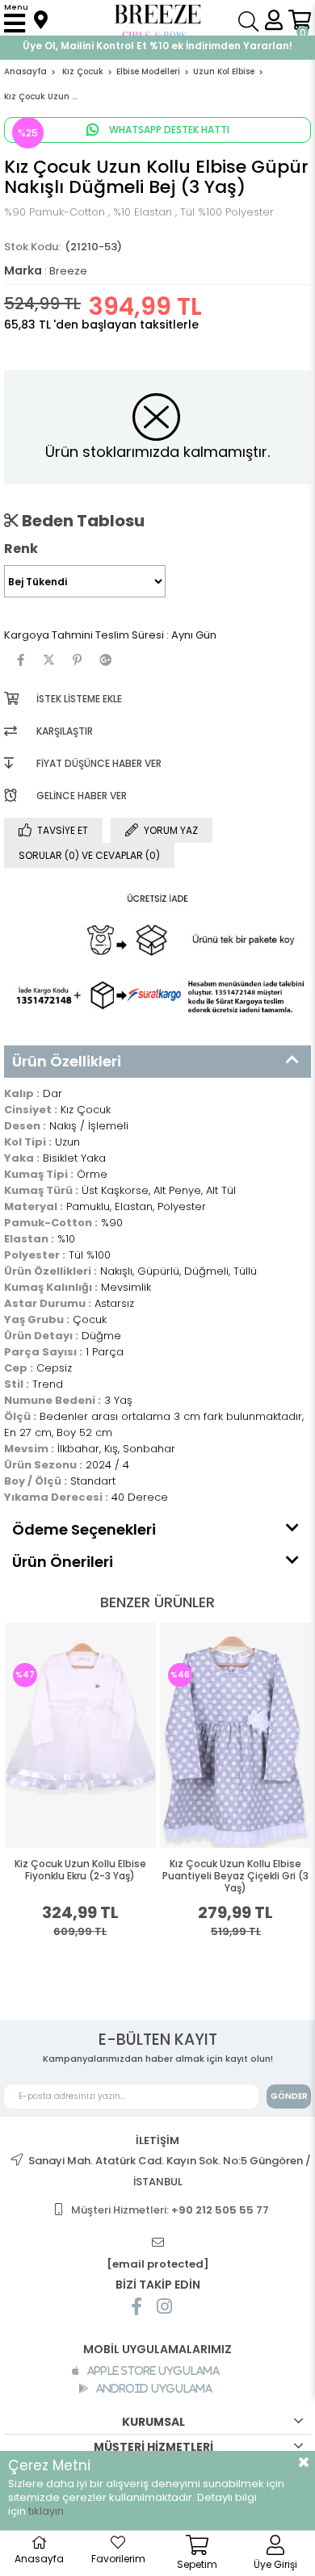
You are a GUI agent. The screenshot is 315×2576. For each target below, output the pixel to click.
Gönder (289, 2096)
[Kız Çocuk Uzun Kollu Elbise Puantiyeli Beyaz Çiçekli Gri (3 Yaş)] (107, 1735)
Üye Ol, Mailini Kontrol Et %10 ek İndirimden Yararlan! (157, 46)
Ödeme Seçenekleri (84, 1529)
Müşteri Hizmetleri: (170, 2210)
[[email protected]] (157, 2243)
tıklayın (46, 2511)
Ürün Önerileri (63, 1562)
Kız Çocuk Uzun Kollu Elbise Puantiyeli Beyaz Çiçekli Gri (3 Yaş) (108, 1876)
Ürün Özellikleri (67, 1061)
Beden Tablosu (82, 521)
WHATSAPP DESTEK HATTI (168, 130)
